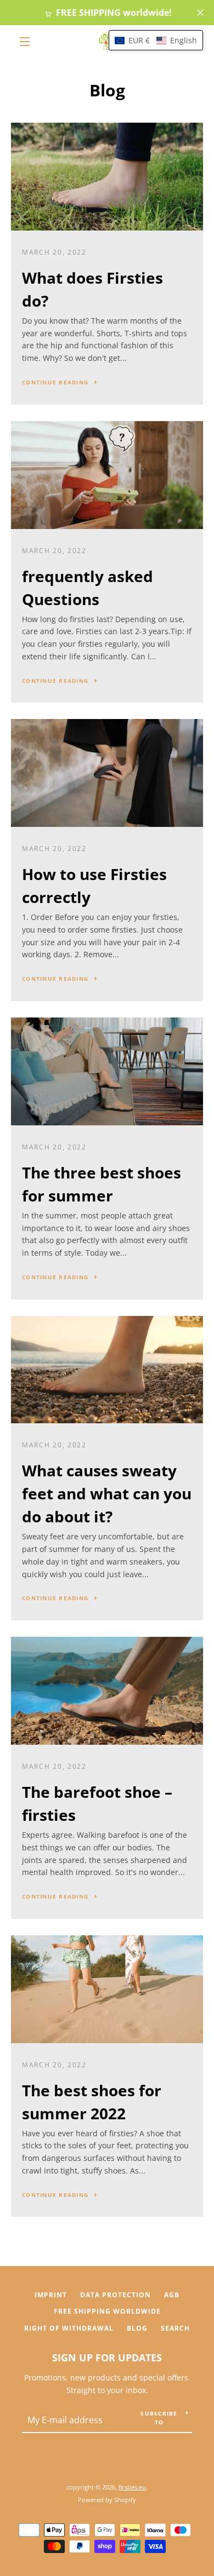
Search (175, 2328)
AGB (172, 2295)
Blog (137, 2328)
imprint (51, 2295)
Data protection (116, 2295)
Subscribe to (159, 2418)
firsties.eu (132, 2487)
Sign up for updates (107, 2358)
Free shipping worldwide (107, 2311)
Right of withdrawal (69, 2328)
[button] (156, 40)
